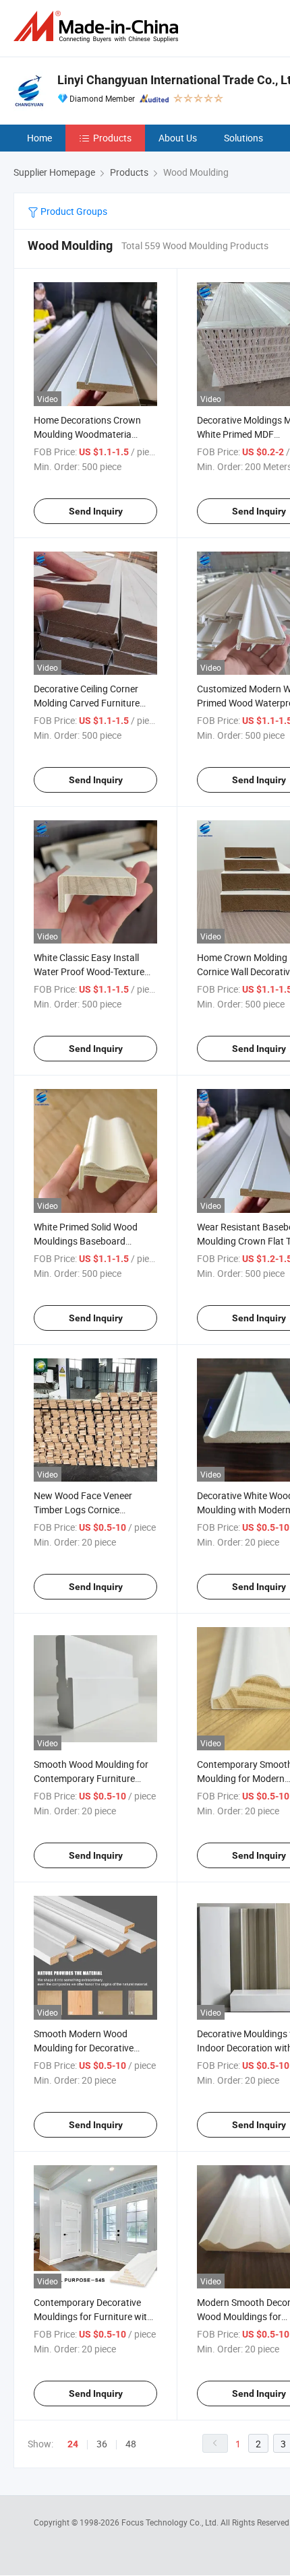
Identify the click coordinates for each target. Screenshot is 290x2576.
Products (112, 138)
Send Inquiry (96, 511)
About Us (178, 138)
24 (73, 2444)
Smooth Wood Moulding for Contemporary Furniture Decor (91, 1778)
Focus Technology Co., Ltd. (171, 2522)
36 (102, 2444)
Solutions (243, 138)
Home (39, 138)
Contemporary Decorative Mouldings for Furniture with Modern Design (93, 2316)
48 (131, 2444)
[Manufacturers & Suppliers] (98, 27)
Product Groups (73, 211)
